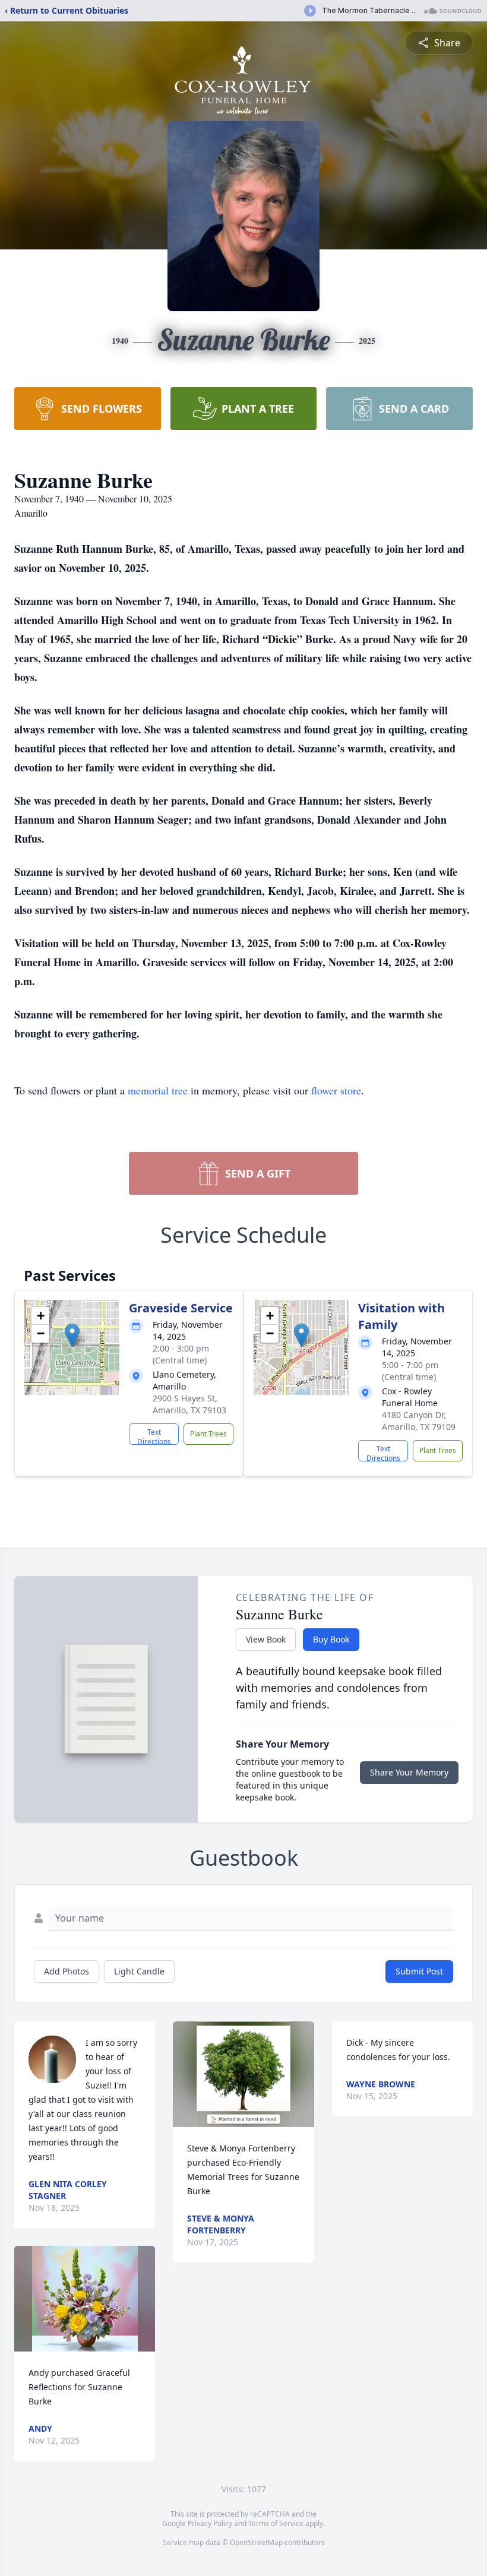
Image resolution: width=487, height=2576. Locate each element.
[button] (72, 1335)
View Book (266, 1639)
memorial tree (158, 1090)
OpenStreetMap (256, 2542)
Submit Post (419, 1971)
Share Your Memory (409, 1772)
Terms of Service (276, 2523)
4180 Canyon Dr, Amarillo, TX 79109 (419, 1421)
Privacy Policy (210, 2523)
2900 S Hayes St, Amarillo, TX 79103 (189, 1404)
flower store (336, 1090)
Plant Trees (208, 1434)
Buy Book (331, 1639)
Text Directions (154, 1436)
